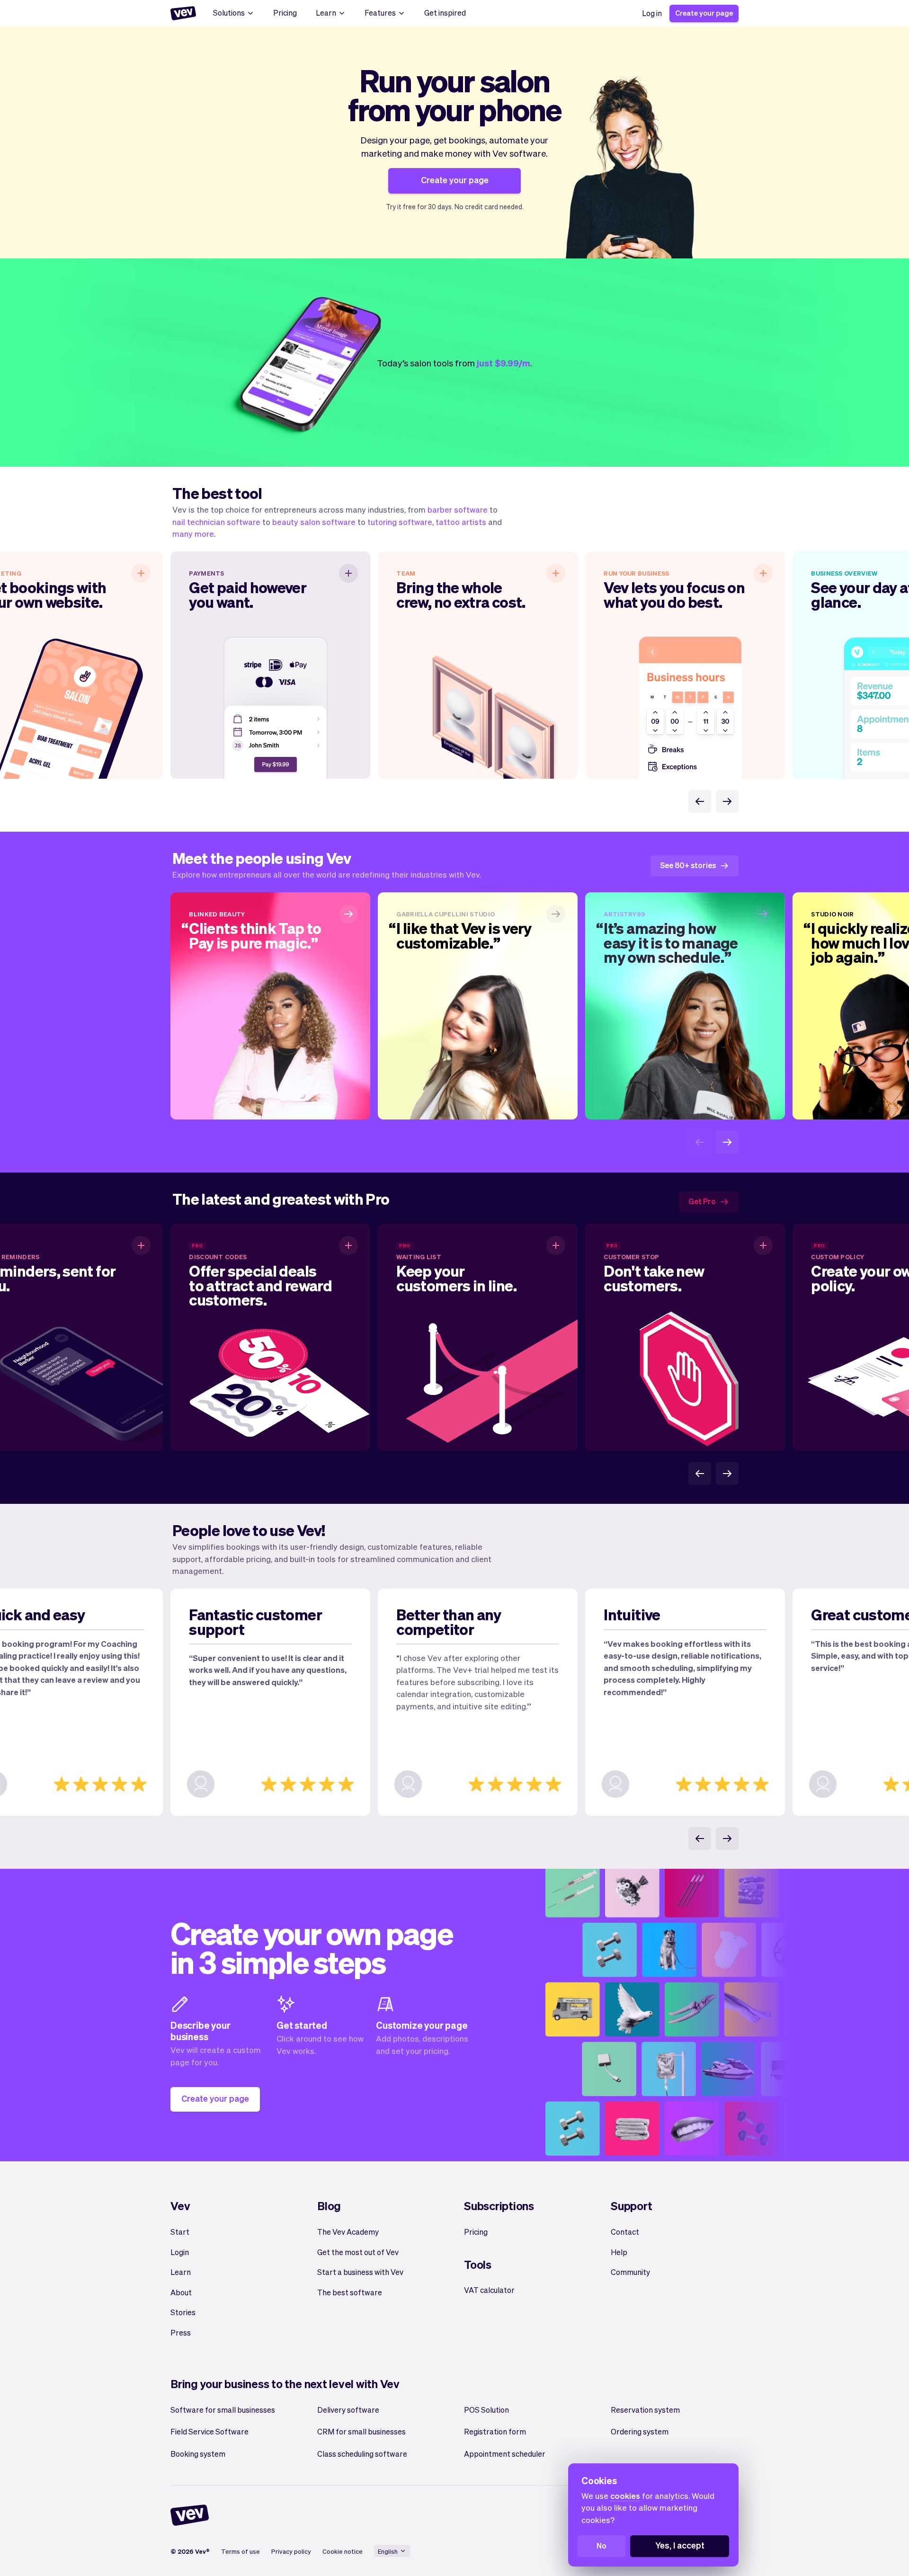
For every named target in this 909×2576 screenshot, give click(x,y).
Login (180, 2252)
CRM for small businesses (361, 2431)
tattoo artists (461, 522)
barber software (458, 509)
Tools (478, 2264)
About (181, 2292)
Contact (625, 2232)
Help (619, 2252)
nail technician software (216, 522)
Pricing (285, 13)
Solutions (229, 13)
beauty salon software (314, 522)
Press (181, 2332)
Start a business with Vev (360, 2272)
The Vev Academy (348, 2232)
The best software (350, 2292)
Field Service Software (209, 2431)
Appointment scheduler (505, 2454)
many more (193, 533)
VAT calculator (489, 2290)
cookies (625, 2496)
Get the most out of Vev (358, 2252)
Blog (329, 2206)
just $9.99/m (504, 363)
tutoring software (400, 522)
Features (380, 13)
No (602, 2545)
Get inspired (445, 13)
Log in (652, 13)
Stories (183, 2312)
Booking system (198, 2454)
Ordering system (640, 2431)
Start (180, 2232)
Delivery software (348, 2410)
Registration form (495, 2431)
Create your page (704, 13)
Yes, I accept (680, 2545)
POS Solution (486, 2410)
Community (630, 2272)
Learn (326, 13)
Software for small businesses (223, 2410)
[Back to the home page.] (183, 13)
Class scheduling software (362, 2454)
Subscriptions (499, 2206)
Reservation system (645, 2410)
